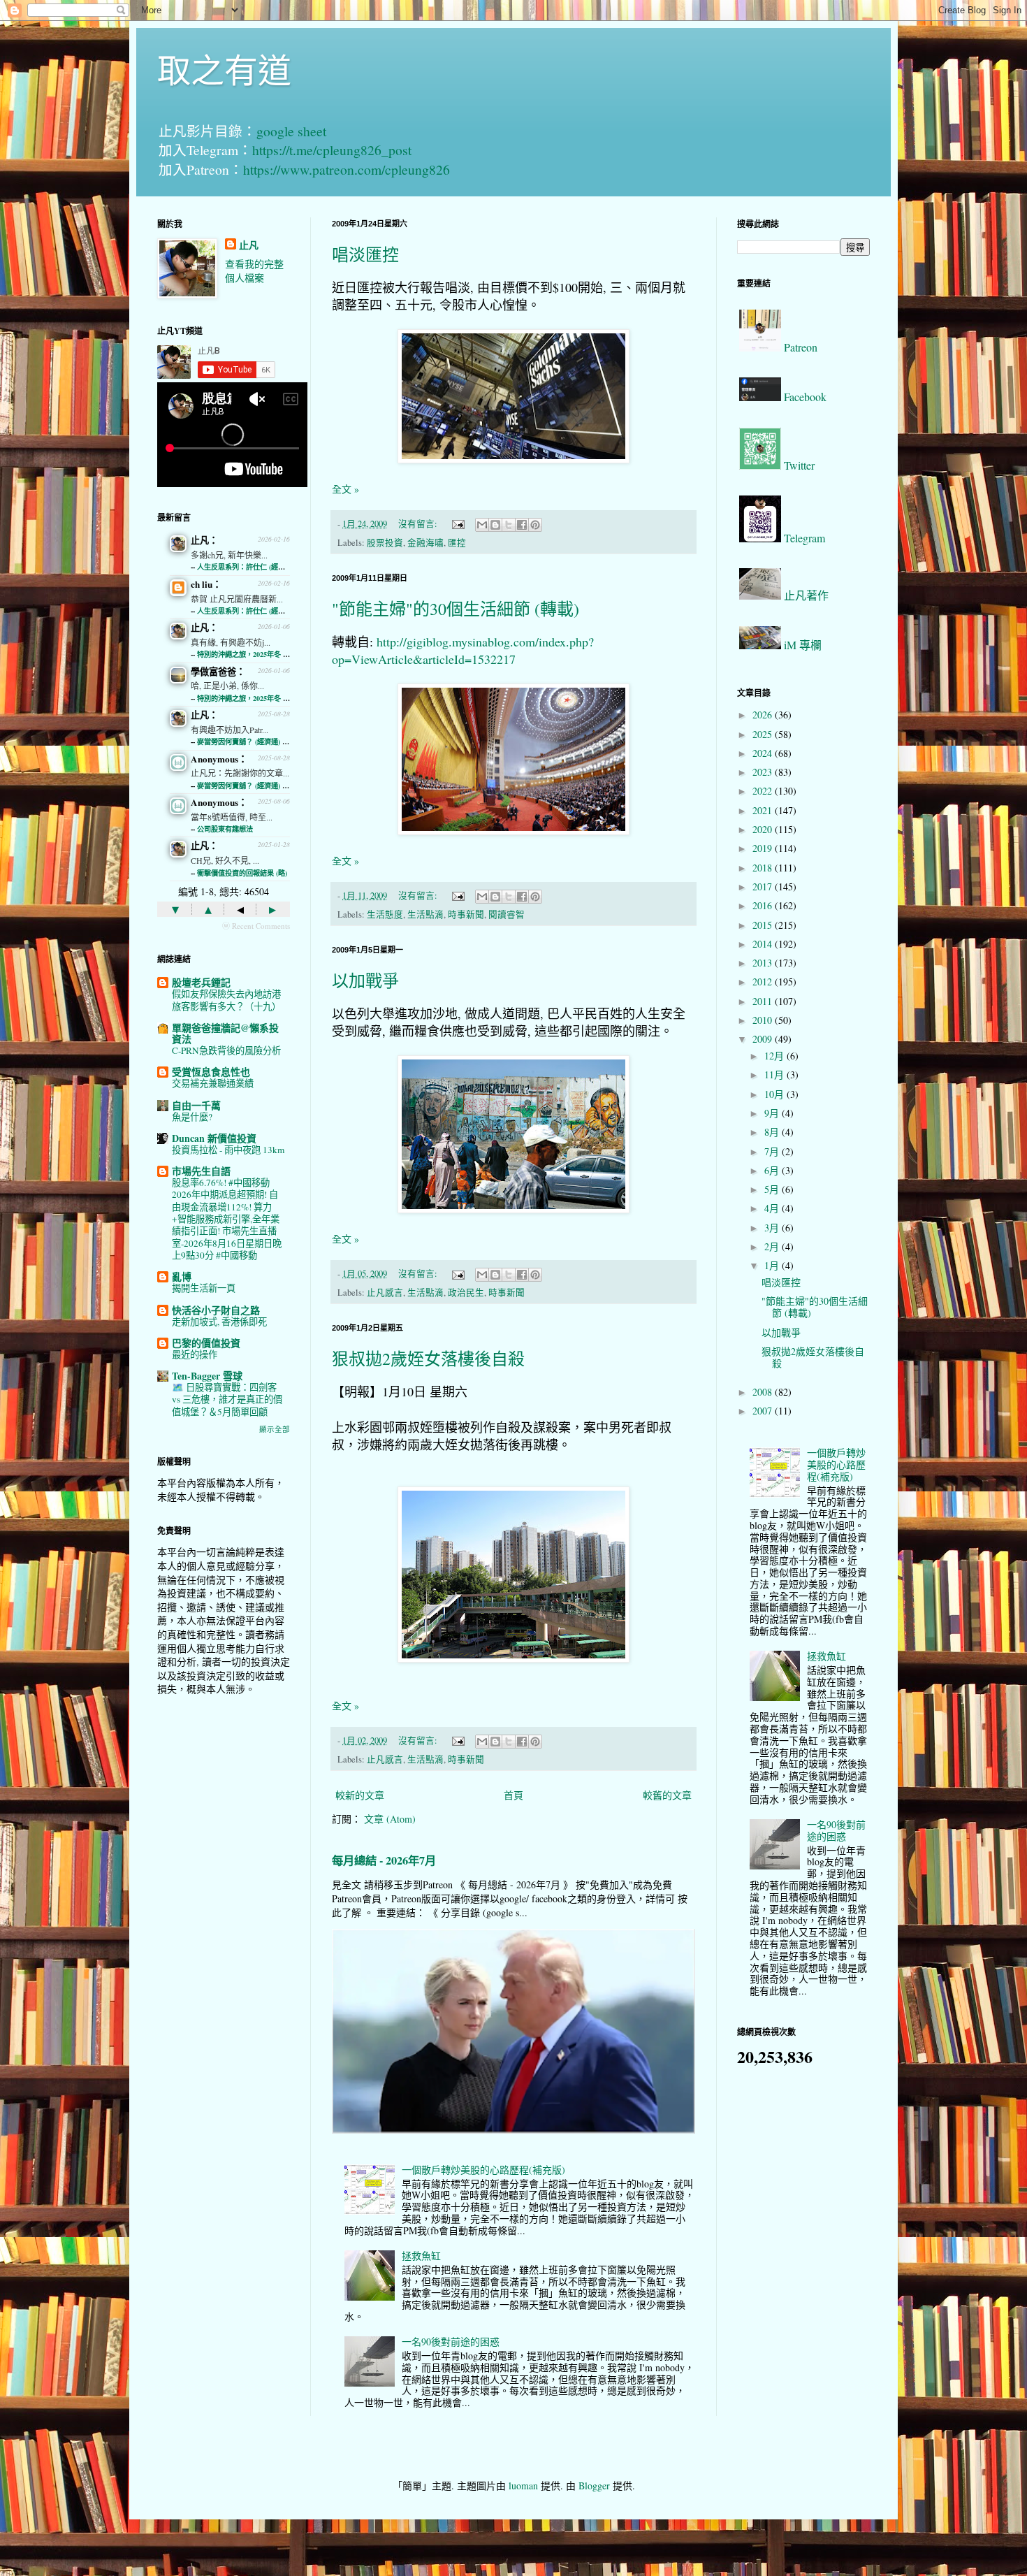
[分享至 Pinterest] (535, 525)
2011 (764, 1001)
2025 (764, 734)
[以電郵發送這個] (482, 525)
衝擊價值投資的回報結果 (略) (242, 873)
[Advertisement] (224, 1927)
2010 (764, 1020)
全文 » (345, 489)
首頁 (513, 1795)
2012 (764, 982)
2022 (764, 791)
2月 (773, 1246)
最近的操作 (195, 1354)
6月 (773, 1170)
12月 (775, 1056)
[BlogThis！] (495, 525)
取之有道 (224, 69)
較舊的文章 (667, 1795)
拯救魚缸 (421, 2256)
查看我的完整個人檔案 (254, 271)
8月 (773, 1132)
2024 (764, 753)
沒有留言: (419, 524)
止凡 (249, 245)
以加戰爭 (365, 981)
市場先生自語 (201, 1171)
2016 (764, 905)
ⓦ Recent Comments (256, 926)
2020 (764, 829)
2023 (764, 772)
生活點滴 (425, 914)
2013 (764, 963)
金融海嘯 (425, 543)
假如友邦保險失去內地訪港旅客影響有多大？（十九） (226, 1000)
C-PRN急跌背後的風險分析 (226, 1050)
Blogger (594, 2485)
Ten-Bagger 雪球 (207, 1376)
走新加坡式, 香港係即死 (219, 1322)
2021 (764, 810)
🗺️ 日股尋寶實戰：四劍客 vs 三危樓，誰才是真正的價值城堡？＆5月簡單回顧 (227, 1399)
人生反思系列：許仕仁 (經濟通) (246, 567)
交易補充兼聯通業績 (213, 1083)
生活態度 (385, 914)
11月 (775, 1074)
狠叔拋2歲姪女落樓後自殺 (428, 1359)
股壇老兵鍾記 (201, 982)
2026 (764, 715)
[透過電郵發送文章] (457, 524)
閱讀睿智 (507, 914)
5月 (773, 1189)
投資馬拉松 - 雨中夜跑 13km (228, 1150)
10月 (775, 1094)
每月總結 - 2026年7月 (384, 1860)
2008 (764, 1392)
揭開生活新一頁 (204, 1288)
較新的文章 (360, 1795)
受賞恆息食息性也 (211, 1072)
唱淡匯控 (365, 254)
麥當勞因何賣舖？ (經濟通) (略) (245, 741)
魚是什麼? (192, 1117)
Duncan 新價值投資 (214, 1138)
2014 (764, 944)
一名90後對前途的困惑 (451, 2342)
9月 (773, 1113)
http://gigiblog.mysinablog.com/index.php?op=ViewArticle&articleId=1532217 (463, 650)
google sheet (291, 131)
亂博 (182, 1276)
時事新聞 (466, 914)
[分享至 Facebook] (522, 525)
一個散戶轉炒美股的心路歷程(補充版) (483, 2170)
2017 (764, 887)
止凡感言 (385, 1293)
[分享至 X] (509, 525)
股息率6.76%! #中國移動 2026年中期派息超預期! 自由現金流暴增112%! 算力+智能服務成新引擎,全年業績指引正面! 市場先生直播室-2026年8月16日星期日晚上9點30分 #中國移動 (227, 1219)
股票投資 (385, 543)
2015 (764, 925)
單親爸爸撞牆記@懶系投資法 (225, 1033)
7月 (773, 1151)
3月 (773, 1228)
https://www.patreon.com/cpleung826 (347, 169)
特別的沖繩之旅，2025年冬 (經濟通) (253, 654)
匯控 (457, 543)
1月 (773, 1265)
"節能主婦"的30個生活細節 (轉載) (456, 609)
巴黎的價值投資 (206, 1343)
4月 (773, 1208)
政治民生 (466, 1293)
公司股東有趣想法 (225, 829)
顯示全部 (275, 1429)
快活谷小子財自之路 (216, 1310)
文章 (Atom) (390, 1819)
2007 (764, 1411)
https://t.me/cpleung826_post (332, 150)
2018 (764, 868)
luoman (523, 2485)
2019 (764, 848)
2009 (764, 1039)
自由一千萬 (196, 1105)
